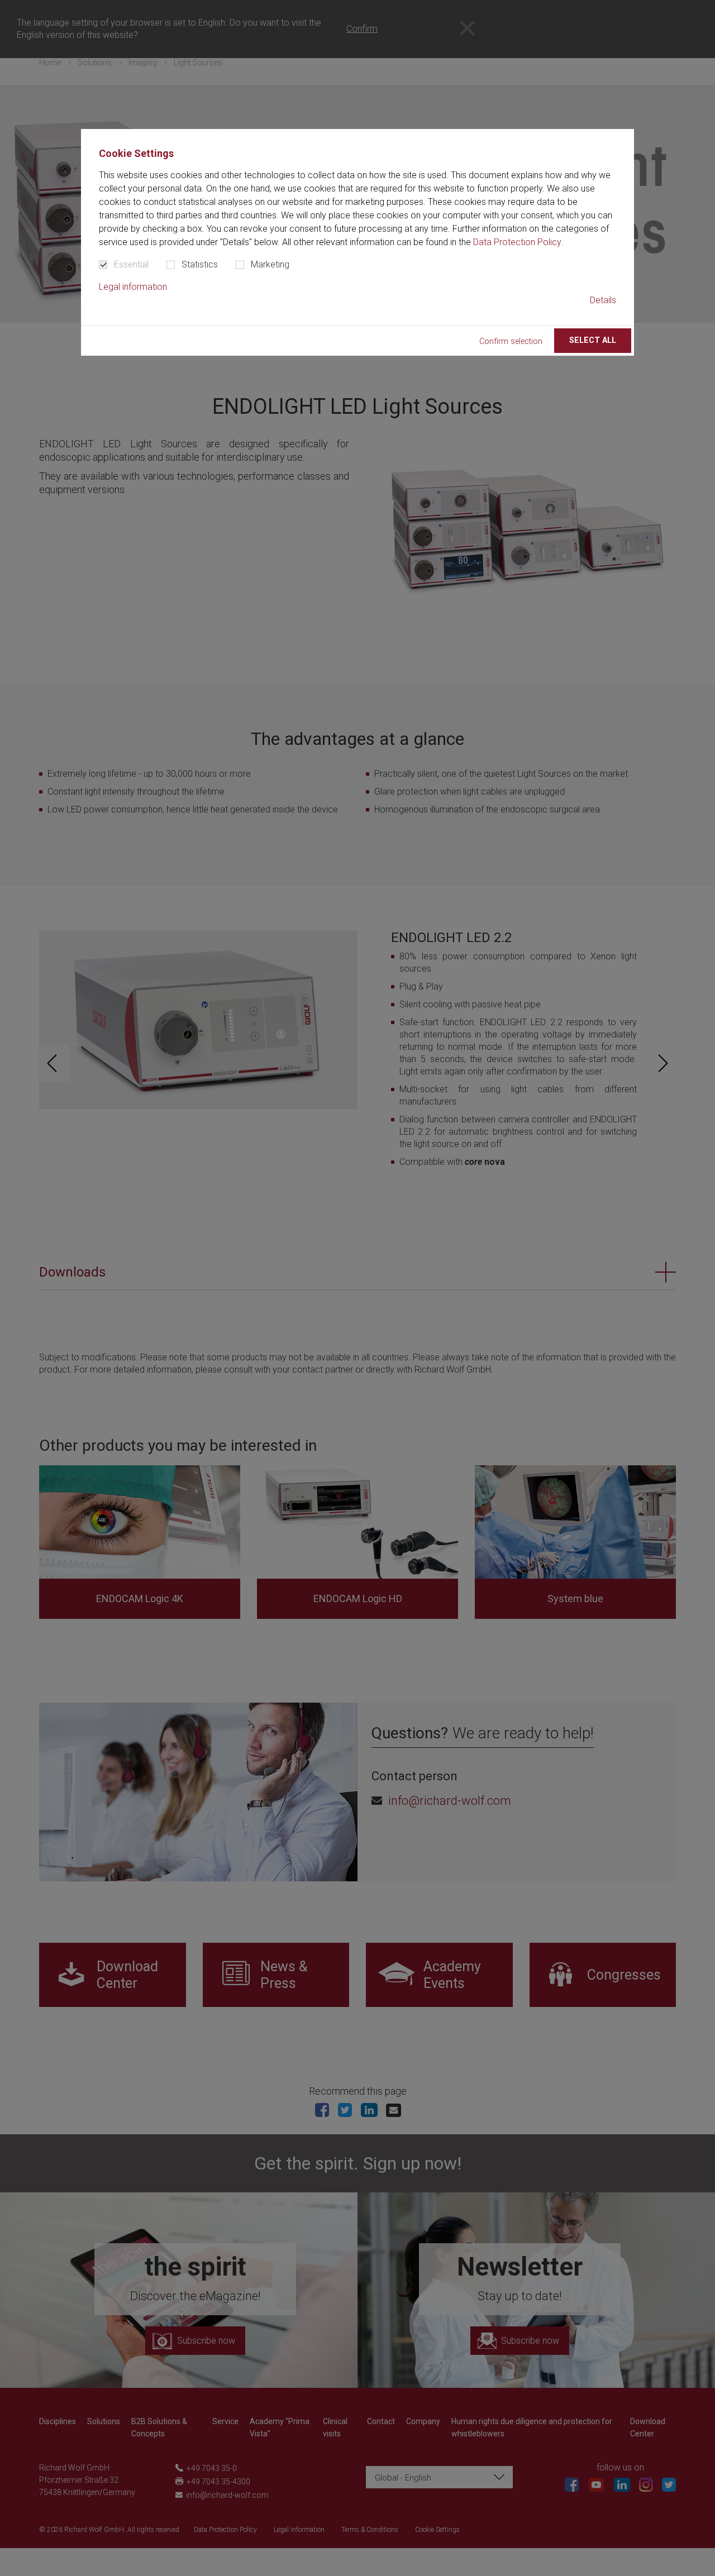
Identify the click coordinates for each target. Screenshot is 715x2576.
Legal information (133, 287)
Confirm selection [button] (511, 341)
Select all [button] (593, 340)
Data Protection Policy (517, 242)
